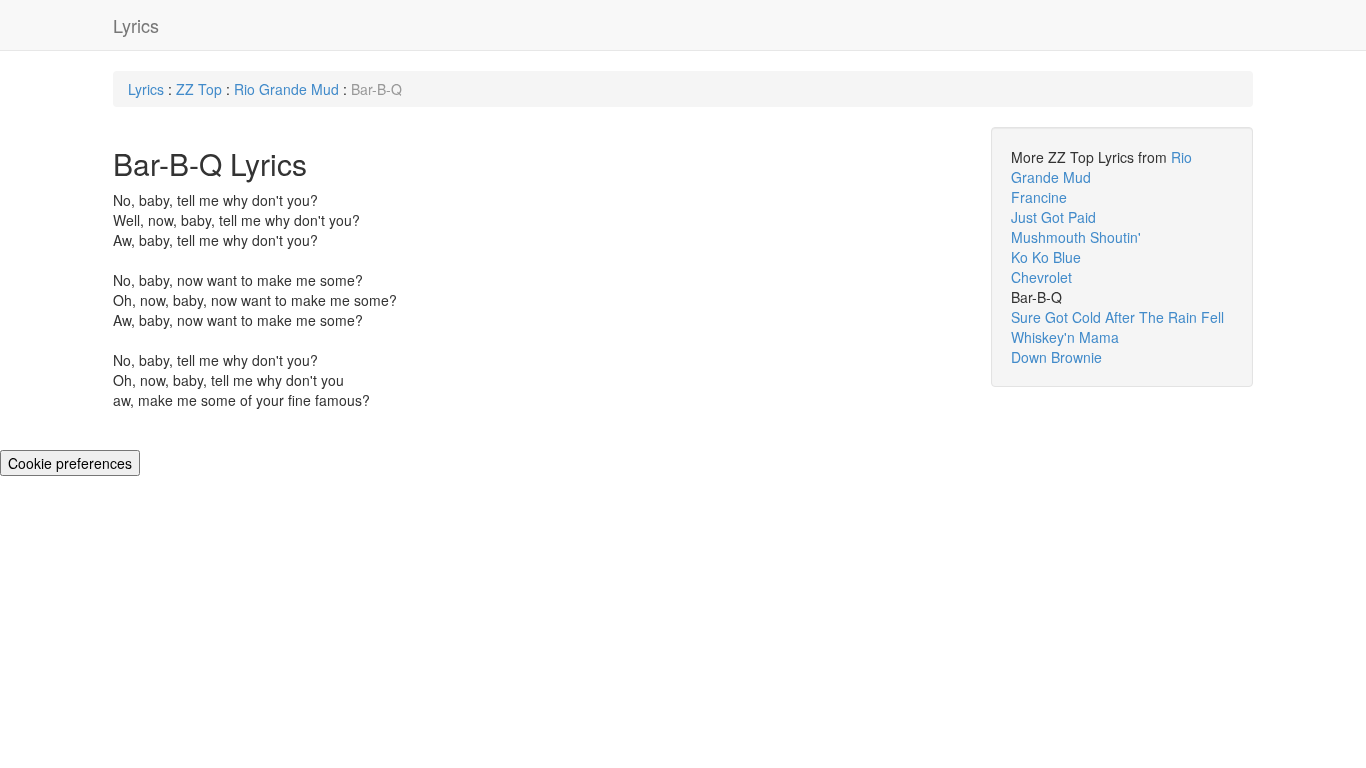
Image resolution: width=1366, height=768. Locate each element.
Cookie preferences (70, 463)
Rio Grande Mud (286, 89)
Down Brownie (1056, 357)
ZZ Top (199, 89)
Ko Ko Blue (1046, 257)
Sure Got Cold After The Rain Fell (1117, 317)
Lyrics (136, 25)
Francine (1039, 197)
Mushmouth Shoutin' (1076, 237)
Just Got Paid (1053, 217)
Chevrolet (1041, 277)
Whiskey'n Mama (1065, 337)
